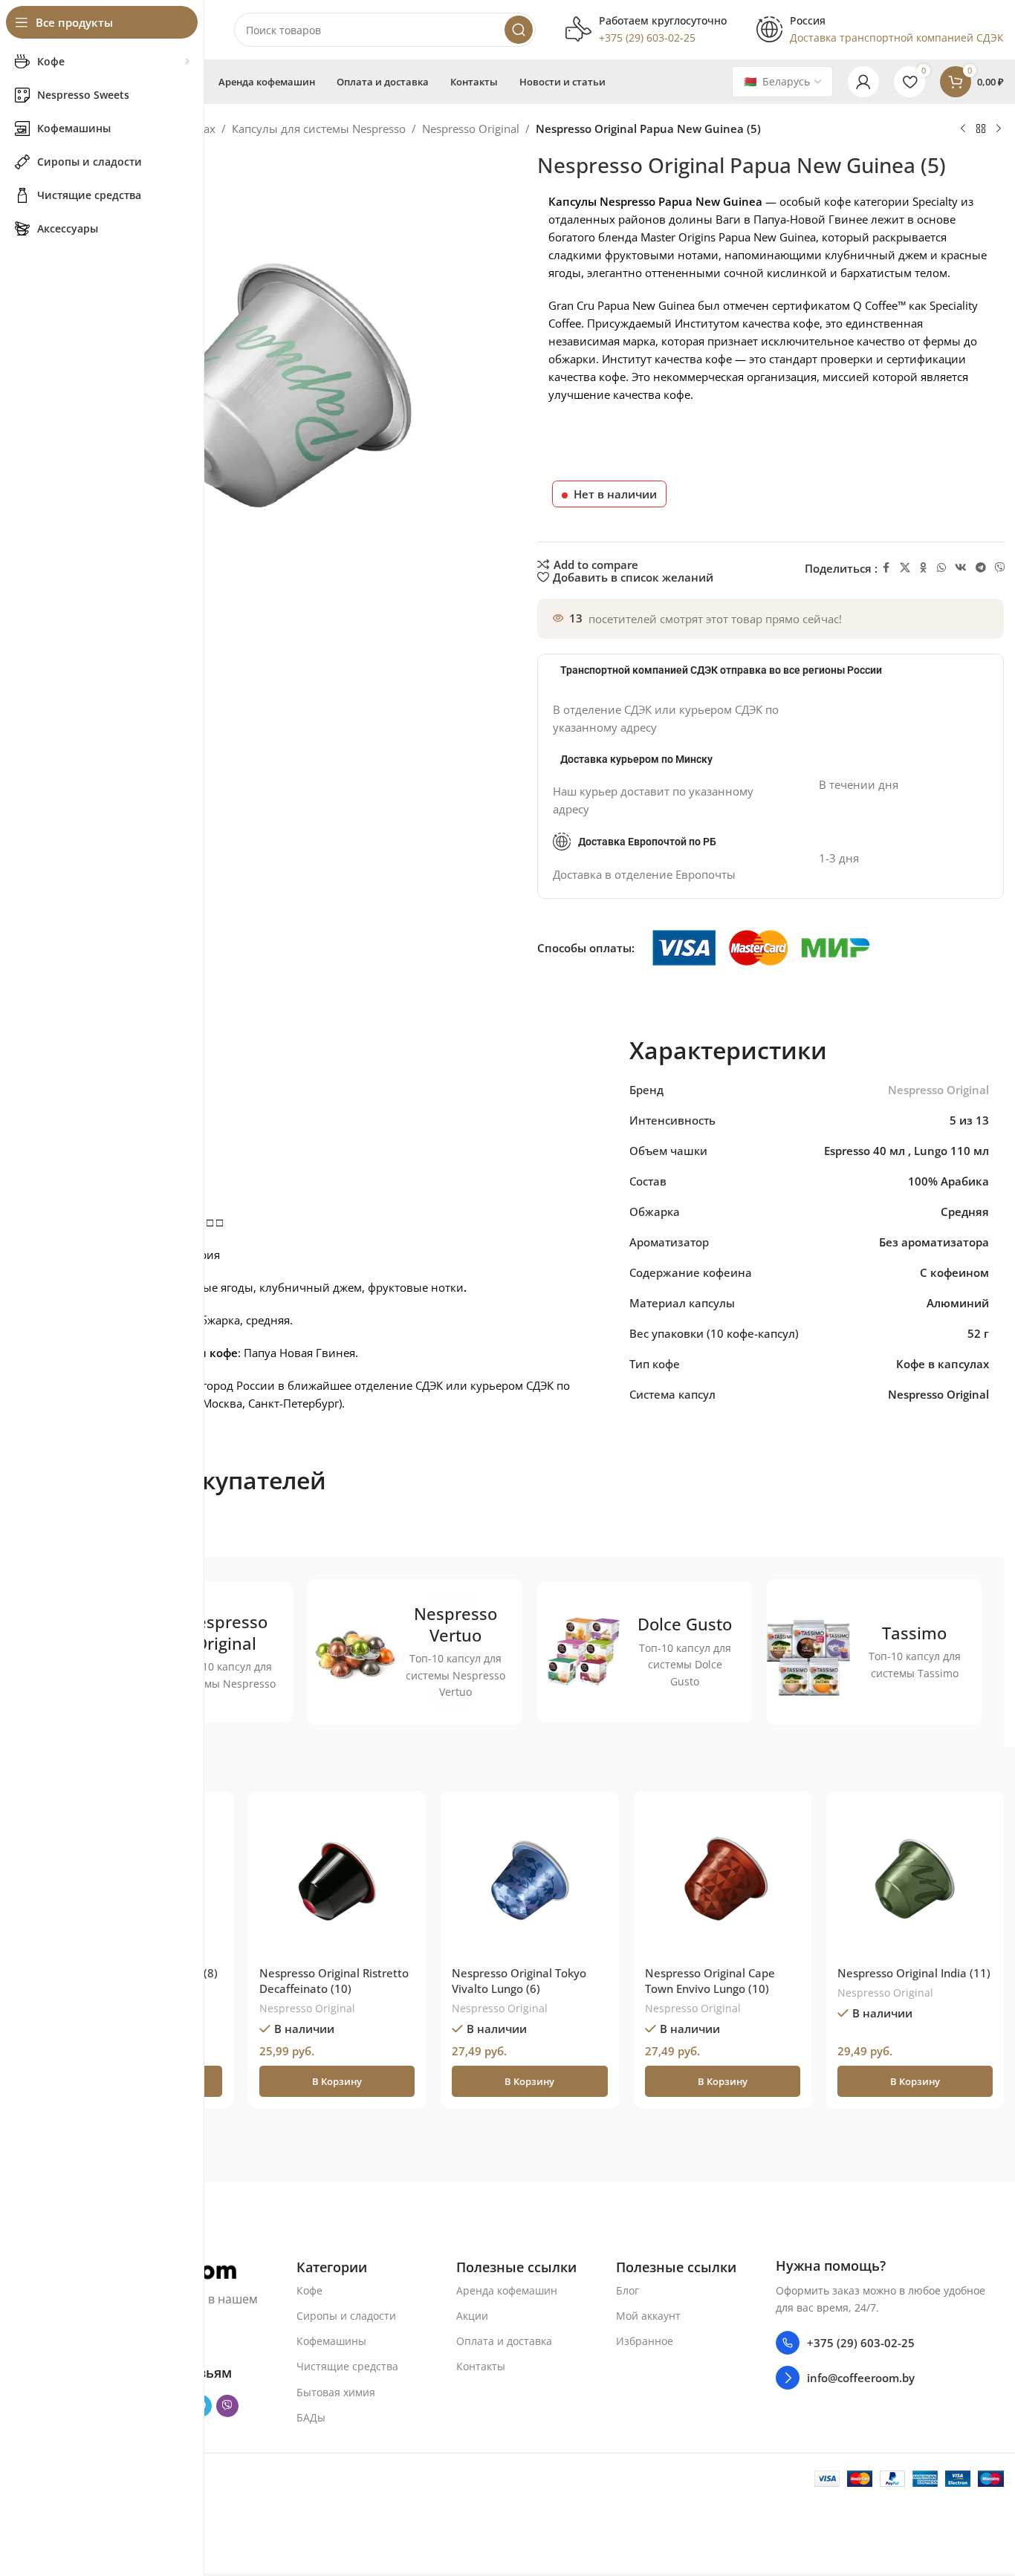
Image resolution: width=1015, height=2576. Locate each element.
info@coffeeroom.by (861, 2378)
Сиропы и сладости (346, 2316)
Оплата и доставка (504, 2341)
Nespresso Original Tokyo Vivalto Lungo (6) (519, 1981)
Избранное (645, 2341)
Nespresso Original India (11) (914, 1973)
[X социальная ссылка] (905, 568)
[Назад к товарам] (981, 129)
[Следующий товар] (999, 129)
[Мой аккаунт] (863, 82)
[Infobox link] (646, 30)
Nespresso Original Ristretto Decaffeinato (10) (334, 1981)
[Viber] (1000, 568)
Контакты (481, 2366)
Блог (628, 2290)
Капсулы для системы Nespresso (319, 129)
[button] (337, 2081)
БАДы (311, 2417)
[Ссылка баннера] (415, 1652)
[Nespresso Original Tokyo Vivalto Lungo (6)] (529, 1880)
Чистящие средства (347, 2366)
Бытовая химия (336, 2391)
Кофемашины (331, 2341)
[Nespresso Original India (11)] (915, 1880)
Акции (472, 2316)
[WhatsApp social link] (941, 568)
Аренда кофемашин (507, 2290)
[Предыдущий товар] (963, 129)
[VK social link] (961, 568)
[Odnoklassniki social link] (924, 568)
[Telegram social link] (981, 568)
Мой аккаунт (648, 2316)
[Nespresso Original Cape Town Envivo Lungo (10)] (723, 1880)
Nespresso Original (471, 129)
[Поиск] (519, 30)
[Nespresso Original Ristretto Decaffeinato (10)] (337, 1880)
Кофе (309, 2290)
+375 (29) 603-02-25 (861, 2343)
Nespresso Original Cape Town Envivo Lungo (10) (710, 1981)
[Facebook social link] (886, 568)
